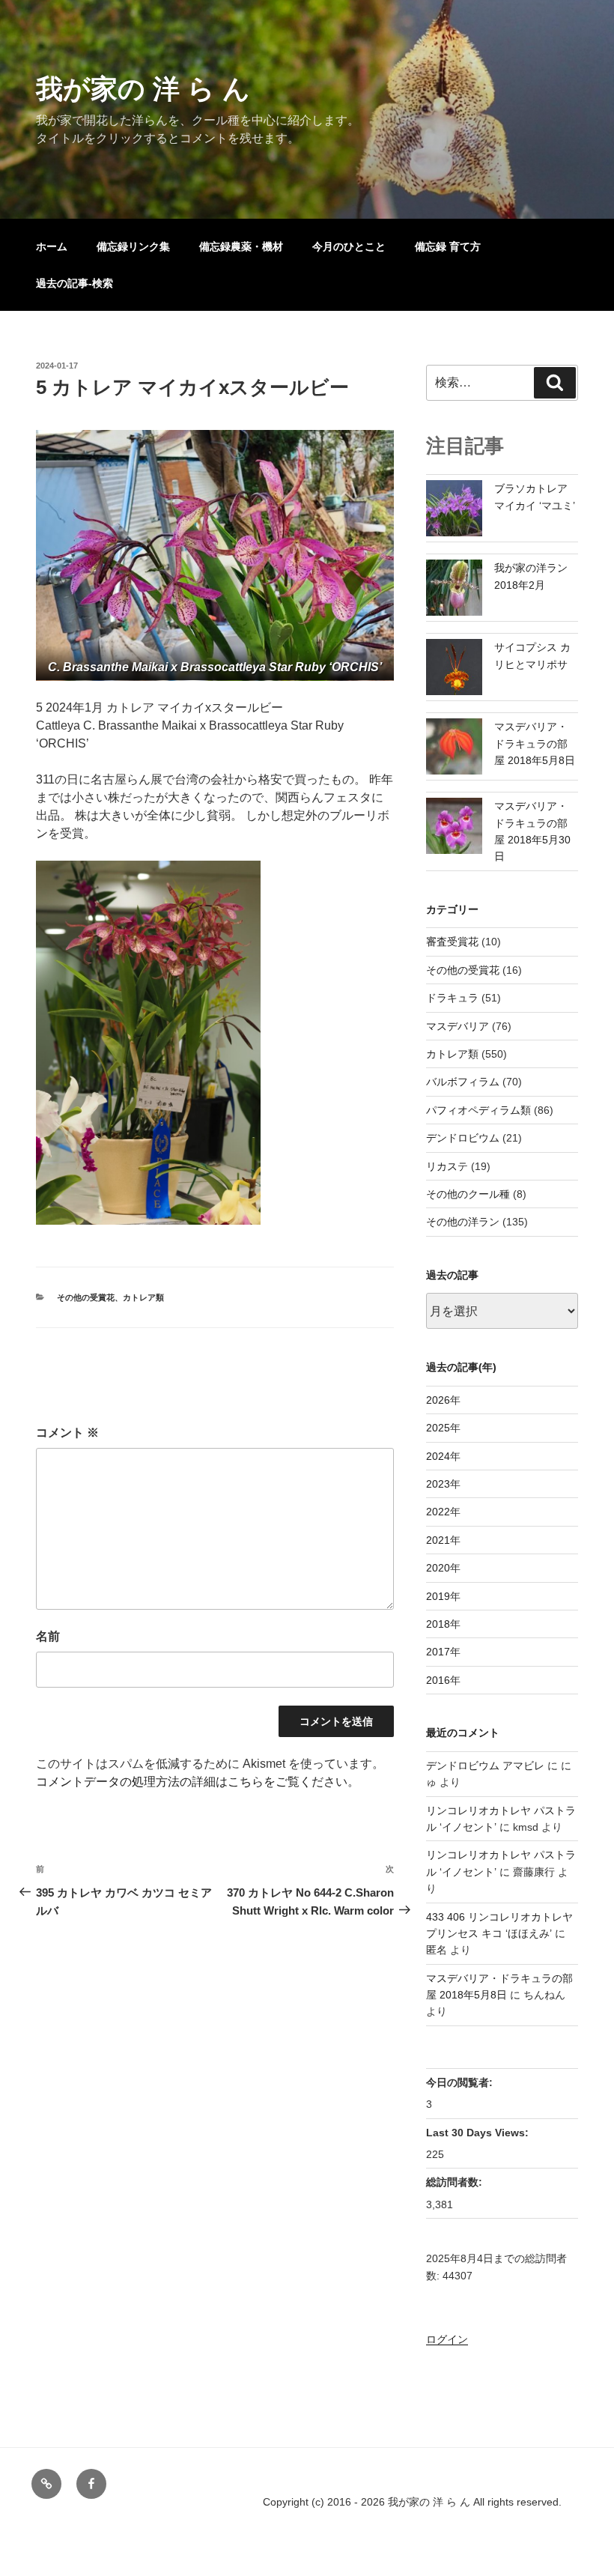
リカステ (447, 1166)
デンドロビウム (463, 1138)
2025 (438, 1428)
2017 (438, 1652)
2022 (438, 1512)
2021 (438, 1540)
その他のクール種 (468, 1194)
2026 (438, 1400)
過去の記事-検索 (75, 283)
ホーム (52, 246)
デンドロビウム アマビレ (485, 1766)
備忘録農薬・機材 (241, 246)
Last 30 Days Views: (479, 2133)
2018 (438, 1624)
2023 (438, 1484)
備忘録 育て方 (448, 246)
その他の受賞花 (86, 1297)
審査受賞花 (452, 942)
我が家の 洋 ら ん (143, 89)
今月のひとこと (349, 246)
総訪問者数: (456, 2182)
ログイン (447, 2339)
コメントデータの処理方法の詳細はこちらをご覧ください (192, 1782)
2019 (438, 1596)
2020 (438, 1568)
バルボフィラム (463, 1082)
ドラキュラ (452, 998)
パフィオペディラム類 (478, 1110)
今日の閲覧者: (461, 2082)
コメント (67, 1433)
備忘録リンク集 (133, 246)
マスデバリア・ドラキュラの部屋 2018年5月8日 (535, 743)
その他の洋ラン (463, 1222)
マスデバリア (458, 1026)
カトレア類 (143, 1297)
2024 (438, 1456)
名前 (48, 1636)
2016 (438, 1680)
